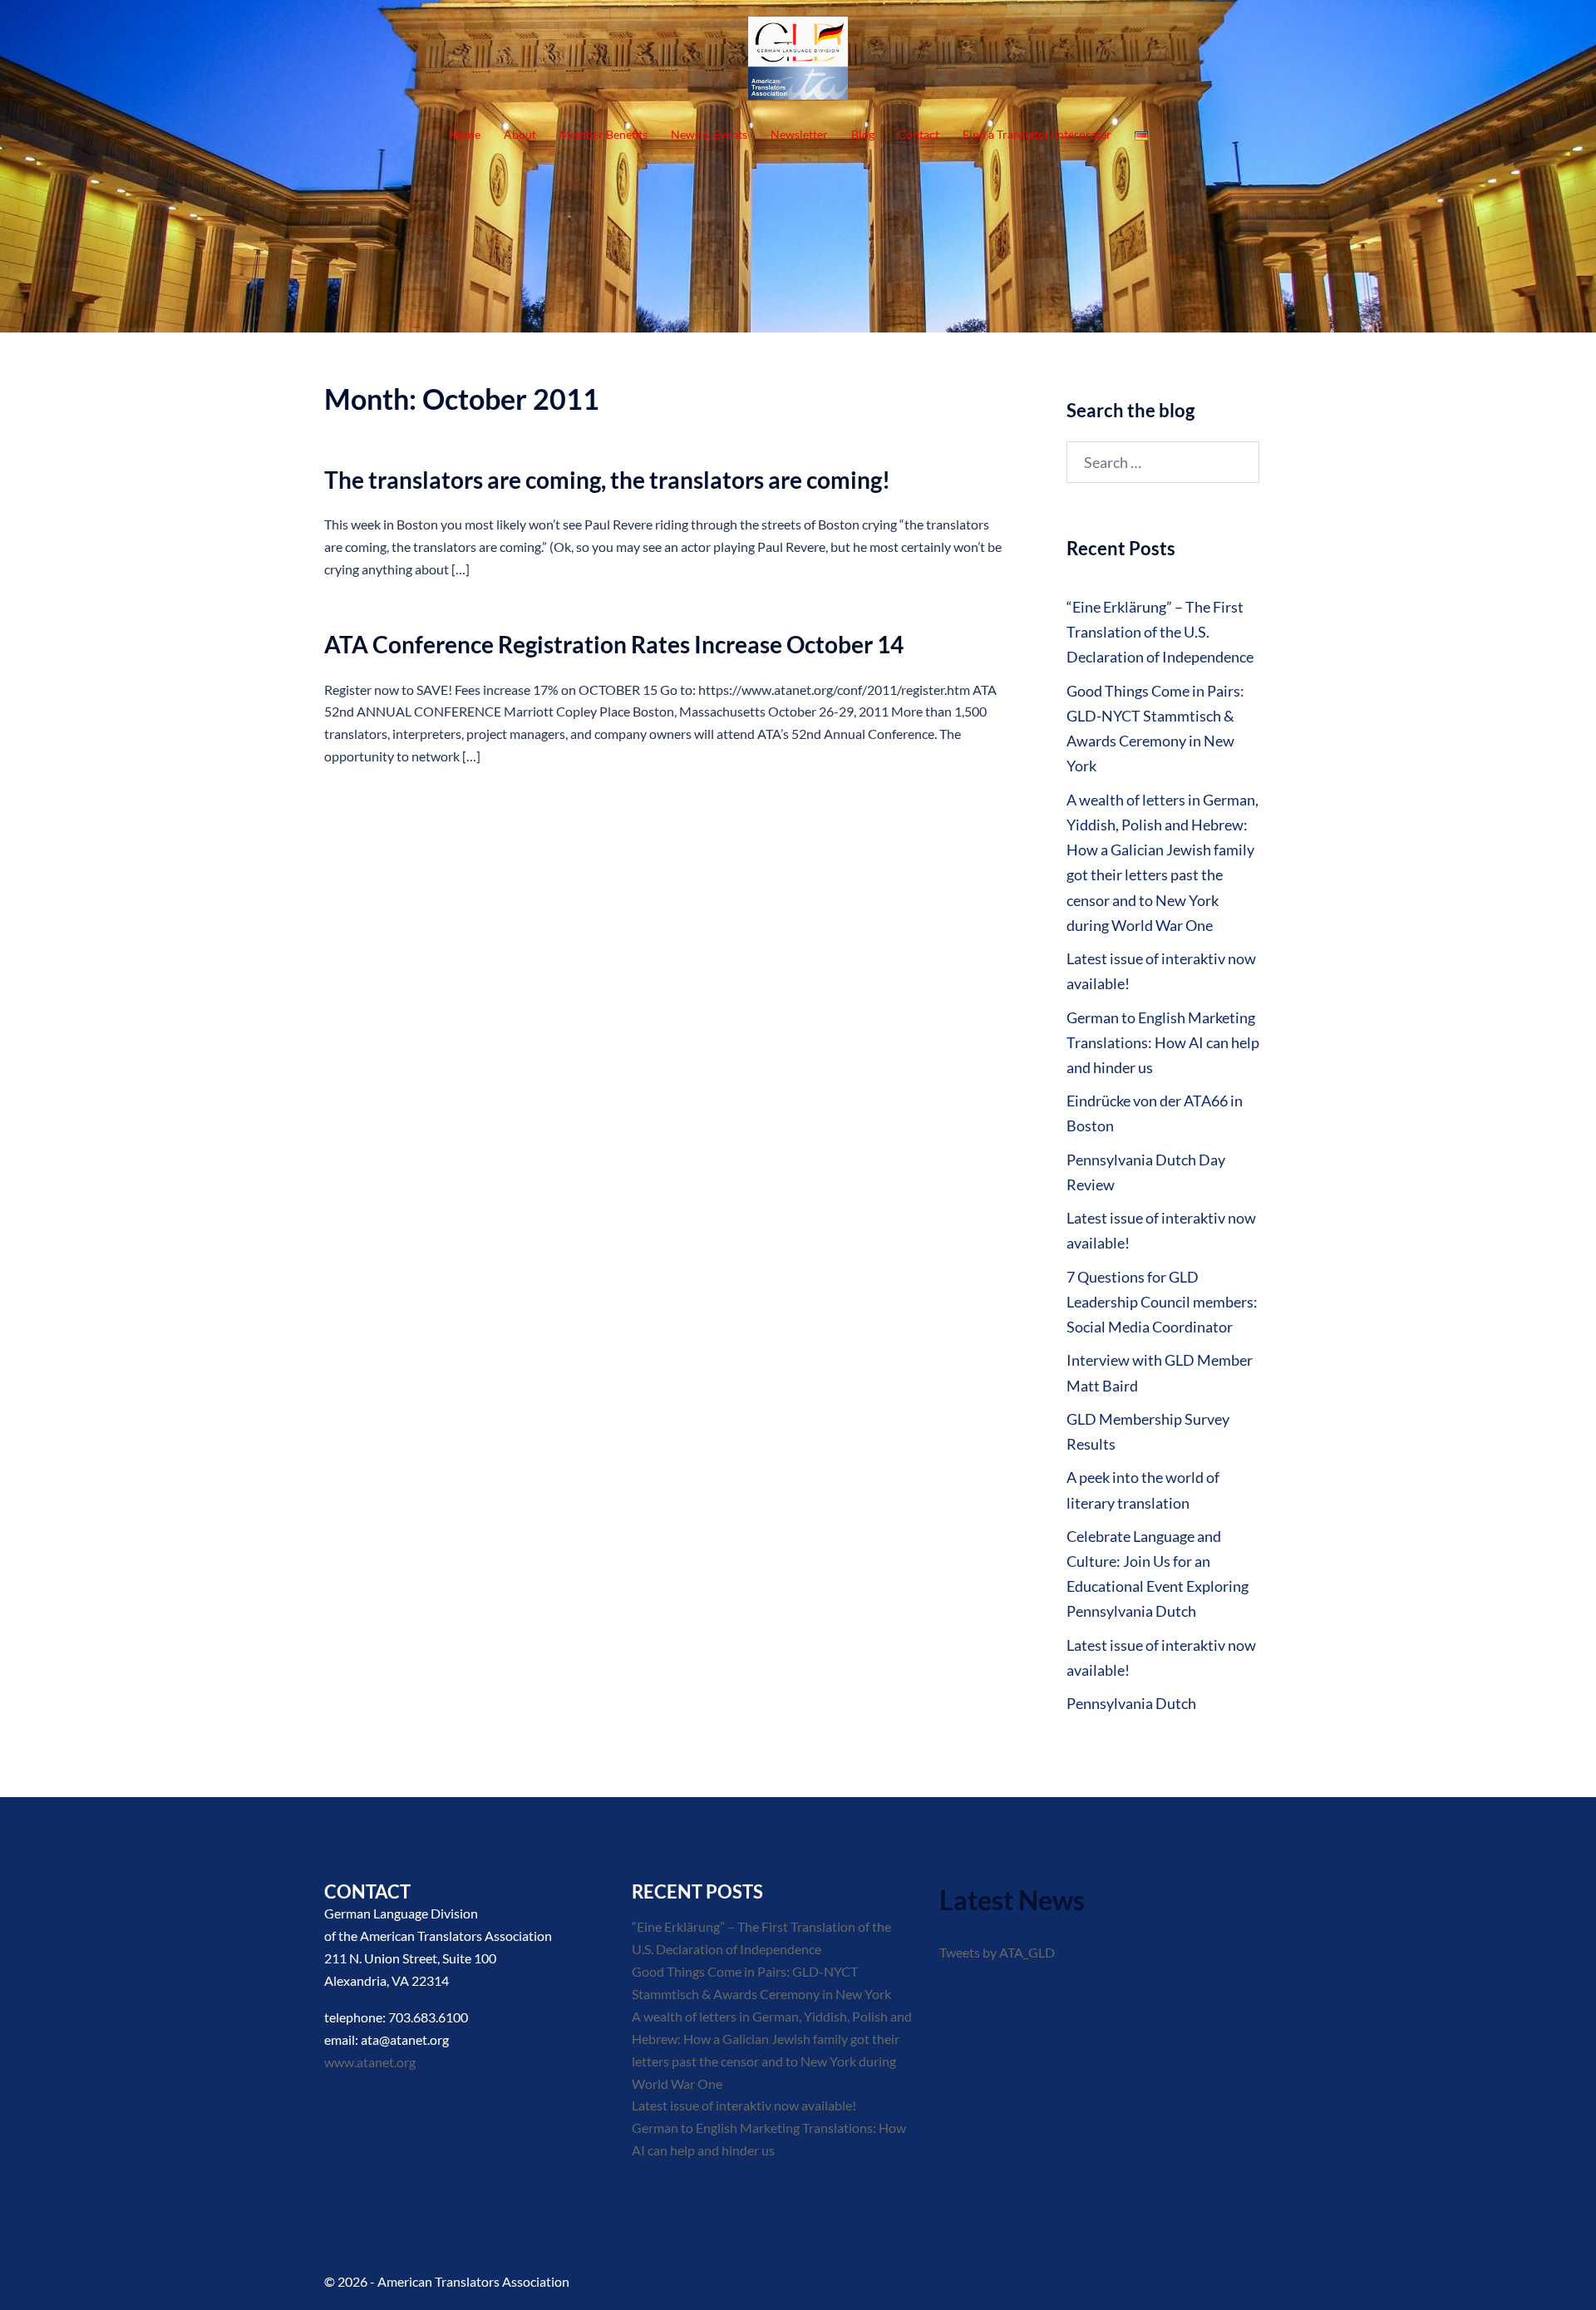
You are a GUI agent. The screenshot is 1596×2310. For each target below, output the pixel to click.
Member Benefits (603, 134)
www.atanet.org (370, 2062)
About (520, 134)
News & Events (709, 134)
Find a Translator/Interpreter (1037, 134)
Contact (919, 134)
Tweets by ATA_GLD (997, 1952)
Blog (863, 134)
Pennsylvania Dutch (1131, 1703)
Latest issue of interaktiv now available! (744, 2105)
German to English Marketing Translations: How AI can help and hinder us (1163, 1042)
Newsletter (799, 134)
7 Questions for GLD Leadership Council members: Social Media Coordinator (1162, 1302)
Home (465, 134)
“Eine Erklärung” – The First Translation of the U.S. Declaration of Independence (1160, 632)
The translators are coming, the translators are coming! (607, 480)
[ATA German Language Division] (798, 62)
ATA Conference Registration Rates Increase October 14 (614, 644)
